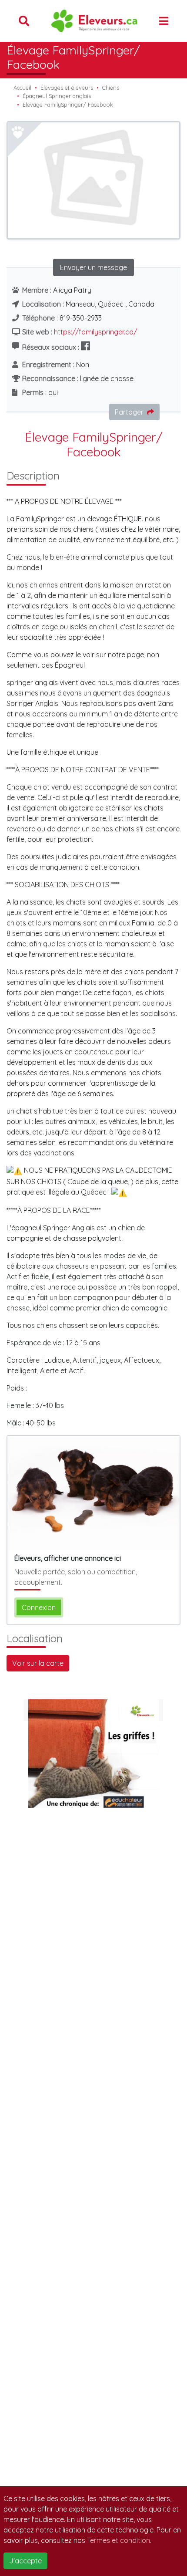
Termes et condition (119, 2540)
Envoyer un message (93, 267)
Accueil (22, 88)
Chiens (111, 88)
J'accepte (25, 2561)
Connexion (39, 1607)
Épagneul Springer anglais (57, 96)
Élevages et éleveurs (67, 88)
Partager (129, 412)
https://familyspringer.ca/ (95, 332)
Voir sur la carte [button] (38, 1663)
